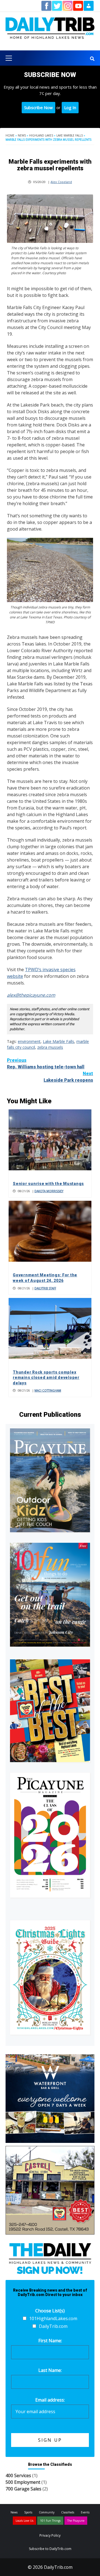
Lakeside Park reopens (68, 1077)
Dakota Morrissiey (49, 1191)
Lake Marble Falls (70, 135)
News (22, 135)
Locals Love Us (24, 2521)
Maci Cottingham (48, 1390)
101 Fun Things (50, 2521)
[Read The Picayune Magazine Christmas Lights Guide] (50, 1977)
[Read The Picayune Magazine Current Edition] (50, 1480)
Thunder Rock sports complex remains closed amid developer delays (46, 1378)
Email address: (50, 2400)
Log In (70, 107)
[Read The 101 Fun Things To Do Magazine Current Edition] (50, 1595)
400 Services (18, 2475)
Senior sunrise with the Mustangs (48, 1184)
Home (10, 135)
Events (85, 2512)
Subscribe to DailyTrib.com (50, 2549)
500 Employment (23, 2482)
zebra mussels (50, 1047)
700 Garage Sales (23, 2489)
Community (47, 2512)
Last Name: (50, 2370)
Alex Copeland (61, 182)
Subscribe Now (38, 107)
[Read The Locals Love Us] (50, 1711)
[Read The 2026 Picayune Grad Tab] (50, 1835)
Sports (28, 2512)
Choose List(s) (50, 2311)
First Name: (50, 2341)
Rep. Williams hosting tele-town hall (46, 1064)
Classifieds (68, 2512)
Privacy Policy (50, 2535)
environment (29, 1041)
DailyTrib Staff (45, 1288)
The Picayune (76, 2521)
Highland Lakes (41, 135)
